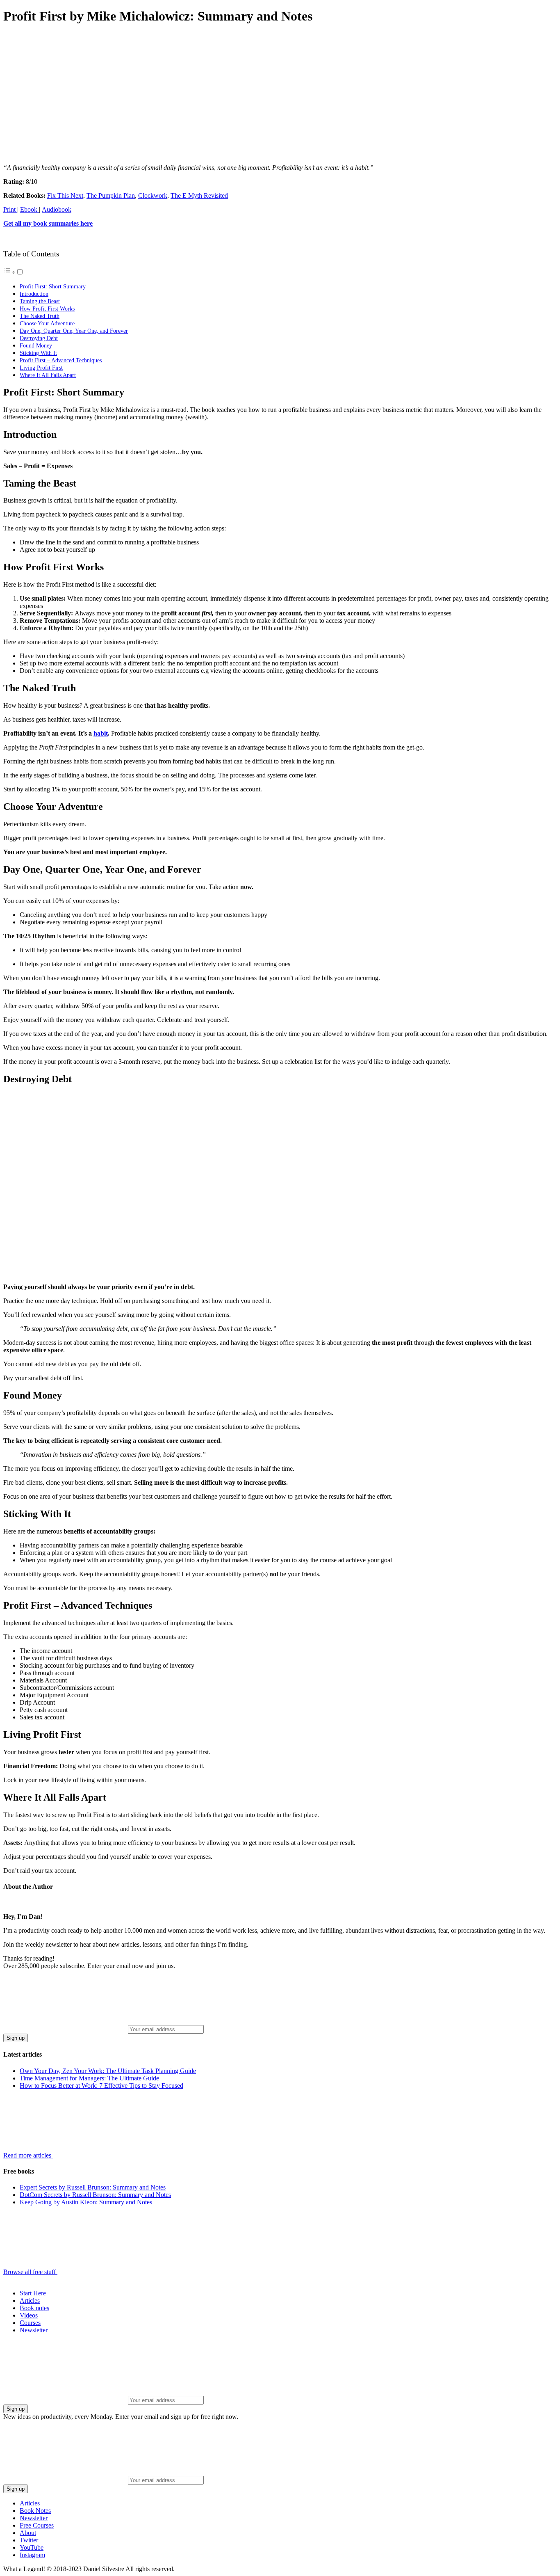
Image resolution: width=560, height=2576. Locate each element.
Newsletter (34, 2330)
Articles (30, 2301)
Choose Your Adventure (47, 323)
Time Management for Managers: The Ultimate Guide (89, 2078)
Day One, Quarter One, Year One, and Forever (74, 331)
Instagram (32, 2555)
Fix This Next (65, 195)
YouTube (32, 2547)
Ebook (30, 209)
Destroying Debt (39, 338)
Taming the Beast (40, 301)
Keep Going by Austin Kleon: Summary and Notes (86, 2202)
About (28, 2533)
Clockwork (153, 195)
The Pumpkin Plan (111, 195)
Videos (29, 2315)
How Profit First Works (47, 309)
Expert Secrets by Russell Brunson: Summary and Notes (93, 2187)
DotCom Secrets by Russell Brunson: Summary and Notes (95, 2195)
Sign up (16, 2038)
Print (10, 209)
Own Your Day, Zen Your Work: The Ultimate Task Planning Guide (108, 2071)
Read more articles (28, 2155)
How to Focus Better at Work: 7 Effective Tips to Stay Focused (101, 2086)
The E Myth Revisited (199, 195)
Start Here (33, 2293)
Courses (30, 2323)
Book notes (34, 2308)
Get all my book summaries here (48, 223)
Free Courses (37, 2525)
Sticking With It (38, 353)
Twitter (29, 2540)
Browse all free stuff (30, 2272)
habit (101, 733)
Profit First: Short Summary (53, 286)
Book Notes (35, 2511)
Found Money (36, 345)
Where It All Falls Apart (48, 375)
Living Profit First (41, 368)
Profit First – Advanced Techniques (61, 360)
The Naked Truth (40, 316)
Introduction (34, 294)
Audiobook (57, 209)
